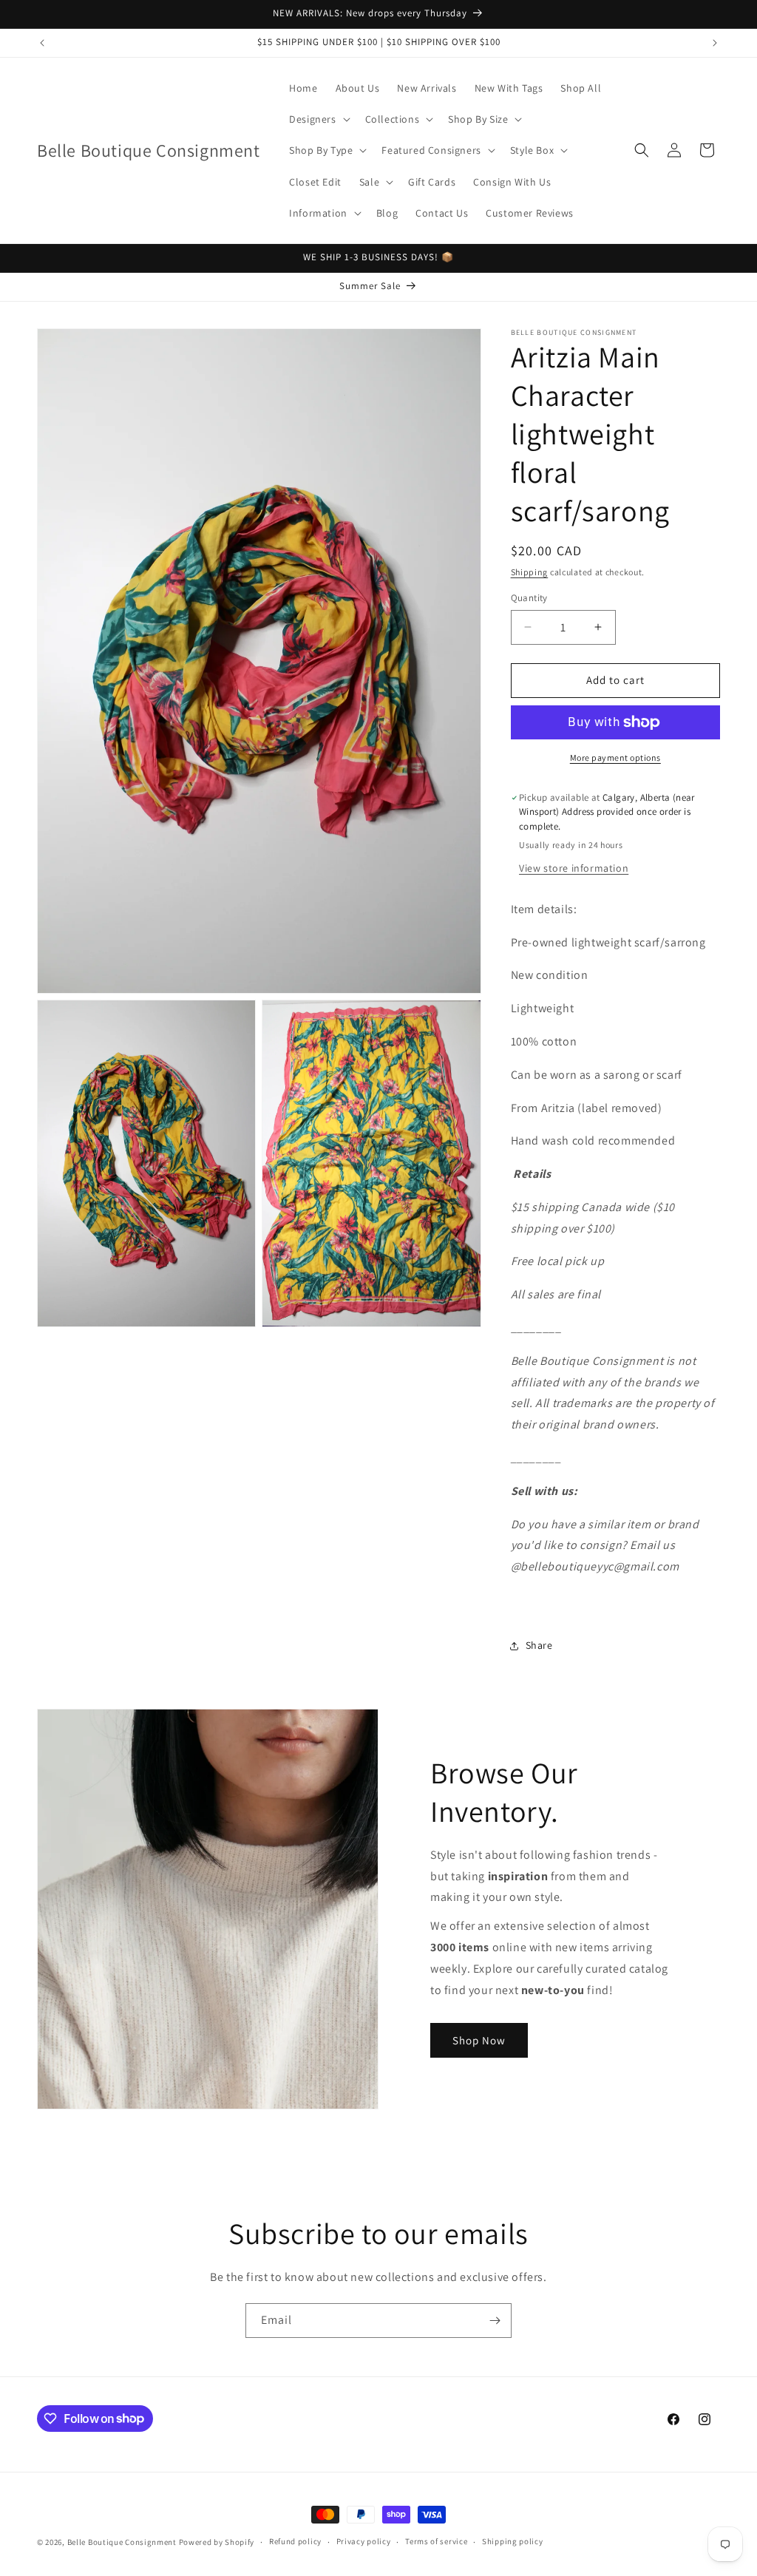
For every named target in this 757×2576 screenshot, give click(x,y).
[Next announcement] (715, 43)
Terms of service (436, 2541)
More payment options (615, 757)
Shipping (530, 572)
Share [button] (539, 1645)
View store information (574, 868)
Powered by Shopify (217, 2542)
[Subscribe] (495, 2321)
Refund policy (295, 2541)
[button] (318, 119)
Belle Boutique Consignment (122, 2542)
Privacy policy (364, 2541)
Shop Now (479, 2040)
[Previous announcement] (42, 43)
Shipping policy (513, 2541)
